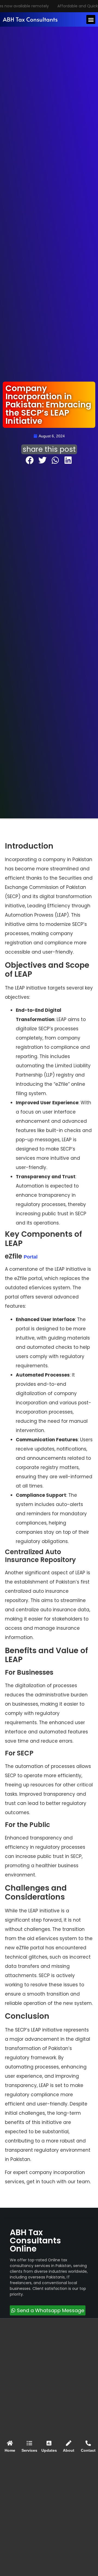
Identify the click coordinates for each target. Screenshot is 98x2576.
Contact (88, 2450)
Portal (31, 1257)
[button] (91, 19)
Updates (49, 2450)
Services (29, 2450)
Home (10, 2450)
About (69, 2450)
